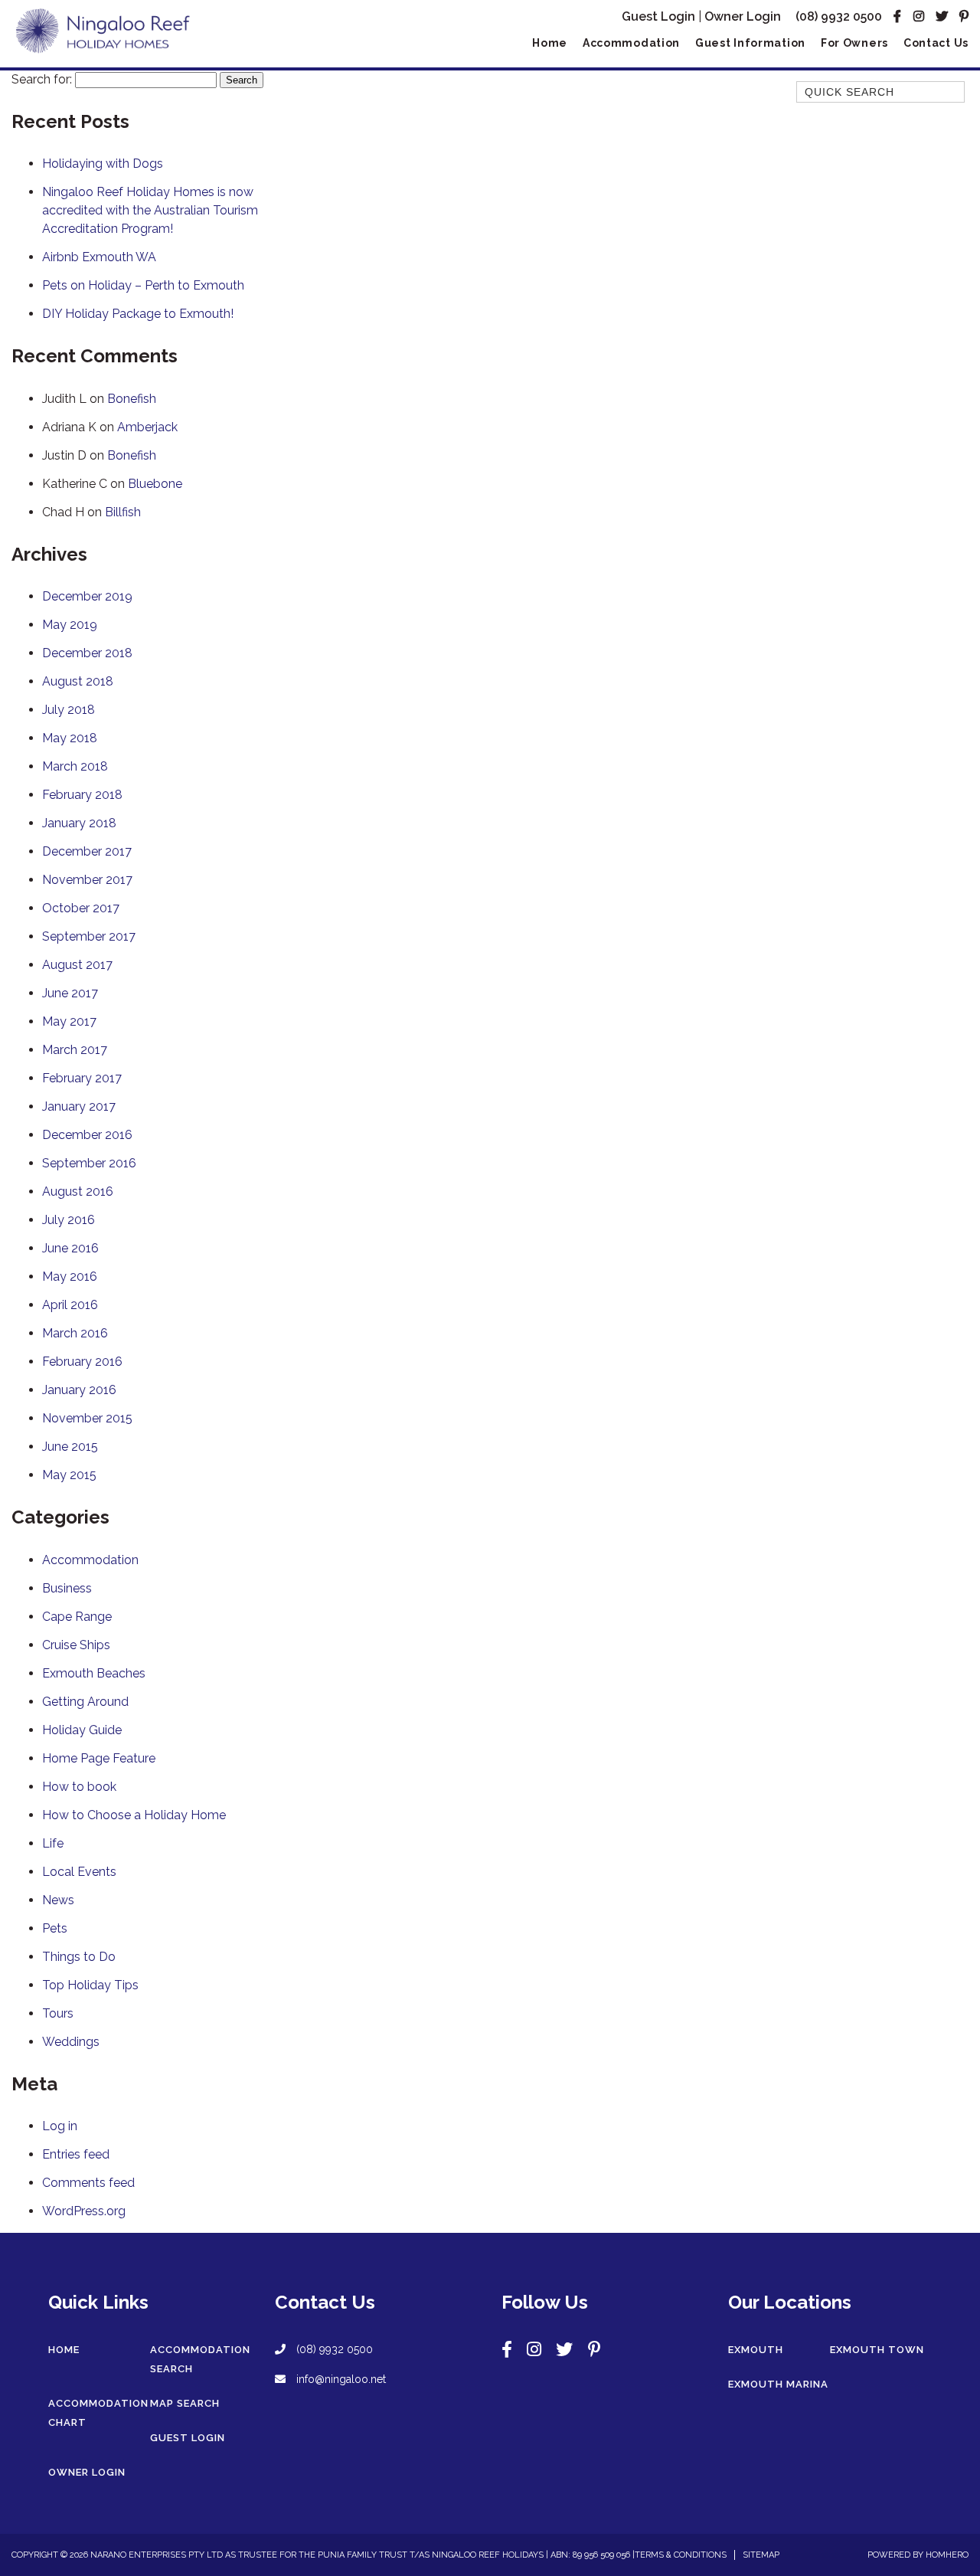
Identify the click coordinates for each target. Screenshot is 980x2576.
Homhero (947, 2555)
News (58, 1900)
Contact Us (936, 43)
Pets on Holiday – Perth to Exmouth (143, 285)
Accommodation (631, 43)
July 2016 (69, 1220)
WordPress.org (84, 2211)
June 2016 (70, 1248)
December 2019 (87, 596)
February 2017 (82, 1078)
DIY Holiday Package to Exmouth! (138, 314)
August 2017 (77, 965)
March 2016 (75, 1333)
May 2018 (70, 738)
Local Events (79, 1872)
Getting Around (85, 1702)
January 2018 (79, 823)
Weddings (71, 2042)
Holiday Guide (82, 1730)
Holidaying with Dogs (103, 164)
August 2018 (78, 681)
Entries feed (76, 2154)
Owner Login (743, 16)
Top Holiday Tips (90, 1985)
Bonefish (132, 399)
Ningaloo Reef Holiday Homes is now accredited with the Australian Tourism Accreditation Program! (150, 210)
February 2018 (82, 795)
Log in (60, 2126)
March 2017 (75, 1050)
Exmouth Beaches (94, 1673)
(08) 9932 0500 (839, 16)
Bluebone (155, 484)
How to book (79, 1787)
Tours (58, 2013)
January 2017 (79, 1106)
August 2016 (78, 1191)
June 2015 (70, 1447)
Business (67, 1588)
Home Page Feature (99, 1758)
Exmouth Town (877, 2350)
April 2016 (70, 1305)
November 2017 (87, 880)
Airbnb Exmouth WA (99, 257)
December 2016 (87, 1135)
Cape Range (77, 1617)
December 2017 (87, 851)
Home (550, 43)
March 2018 (75, 766)
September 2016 (89, 1163)
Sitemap (761, 2555)
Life (53, 1843)
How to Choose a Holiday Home (134, 1815)
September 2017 (89, 936)
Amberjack (147, 427)
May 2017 (69, 1021)
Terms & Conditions (681, 2555)
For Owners (854, 43)
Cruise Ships (76, 1645)
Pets (55, 1928)
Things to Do (79, 1957)
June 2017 (70, 993)
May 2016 (70, 1277)
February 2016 (82, 1362)
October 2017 (81, 908)
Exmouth (756, 2350)
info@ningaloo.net (340, 2379)
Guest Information (750, 43)
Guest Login (658, 16)
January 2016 (79, 1390)
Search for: (42, 79)
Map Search (185, 2403)
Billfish (123, 512)
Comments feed (88, 2183)
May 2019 (70, 625)
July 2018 (69, 710)
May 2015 (69, 1475)
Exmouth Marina (778, 2384)
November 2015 (87, 1418)
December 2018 (87, 653)
